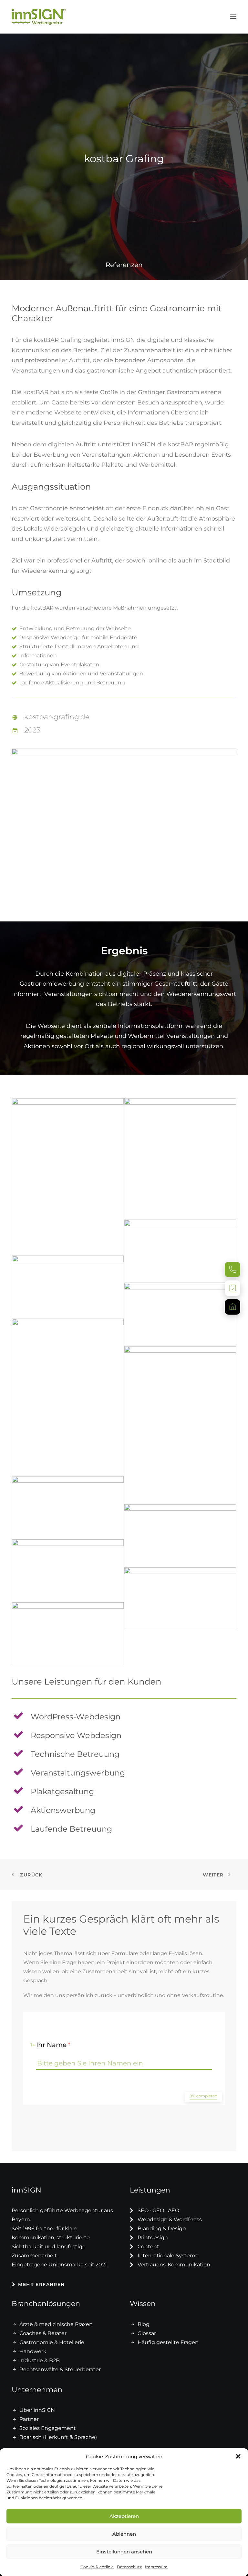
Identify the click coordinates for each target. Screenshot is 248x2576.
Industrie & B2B (40, 2360)
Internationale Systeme (168, 2256)
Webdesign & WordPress (170, 2219)
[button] (238, 2456)
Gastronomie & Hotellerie (52, 2342)
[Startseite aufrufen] (232, 1307)
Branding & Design (162, 2228)
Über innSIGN (37, 2410)
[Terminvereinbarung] (232, 1288)
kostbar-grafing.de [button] (57, 717)
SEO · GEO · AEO (158, 2210)
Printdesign (153, 2238)
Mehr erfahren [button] (41, 2284)
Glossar (147, 2333)
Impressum (156, 2567)
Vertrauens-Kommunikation (174, 2265)
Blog (144, 2324)
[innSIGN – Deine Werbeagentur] (39, 17)
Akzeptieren (124, 2516)
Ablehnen (124, 2534)
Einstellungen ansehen (124, 2552)
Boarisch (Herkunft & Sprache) (58, 2437)
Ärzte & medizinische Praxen (56, 2324)
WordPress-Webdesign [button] (76, 1717)
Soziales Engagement (48, 2428)
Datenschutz (129, 2567)
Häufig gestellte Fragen (168, 2342)
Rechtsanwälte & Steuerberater (60, 2369)
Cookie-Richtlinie (97, 2567)
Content (148, 2247)
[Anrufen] (232, 1269)
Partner (29, 2419)
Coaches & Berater (43, 2333)
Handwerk (33, 2351)
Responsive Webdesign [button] (76, 1735)
